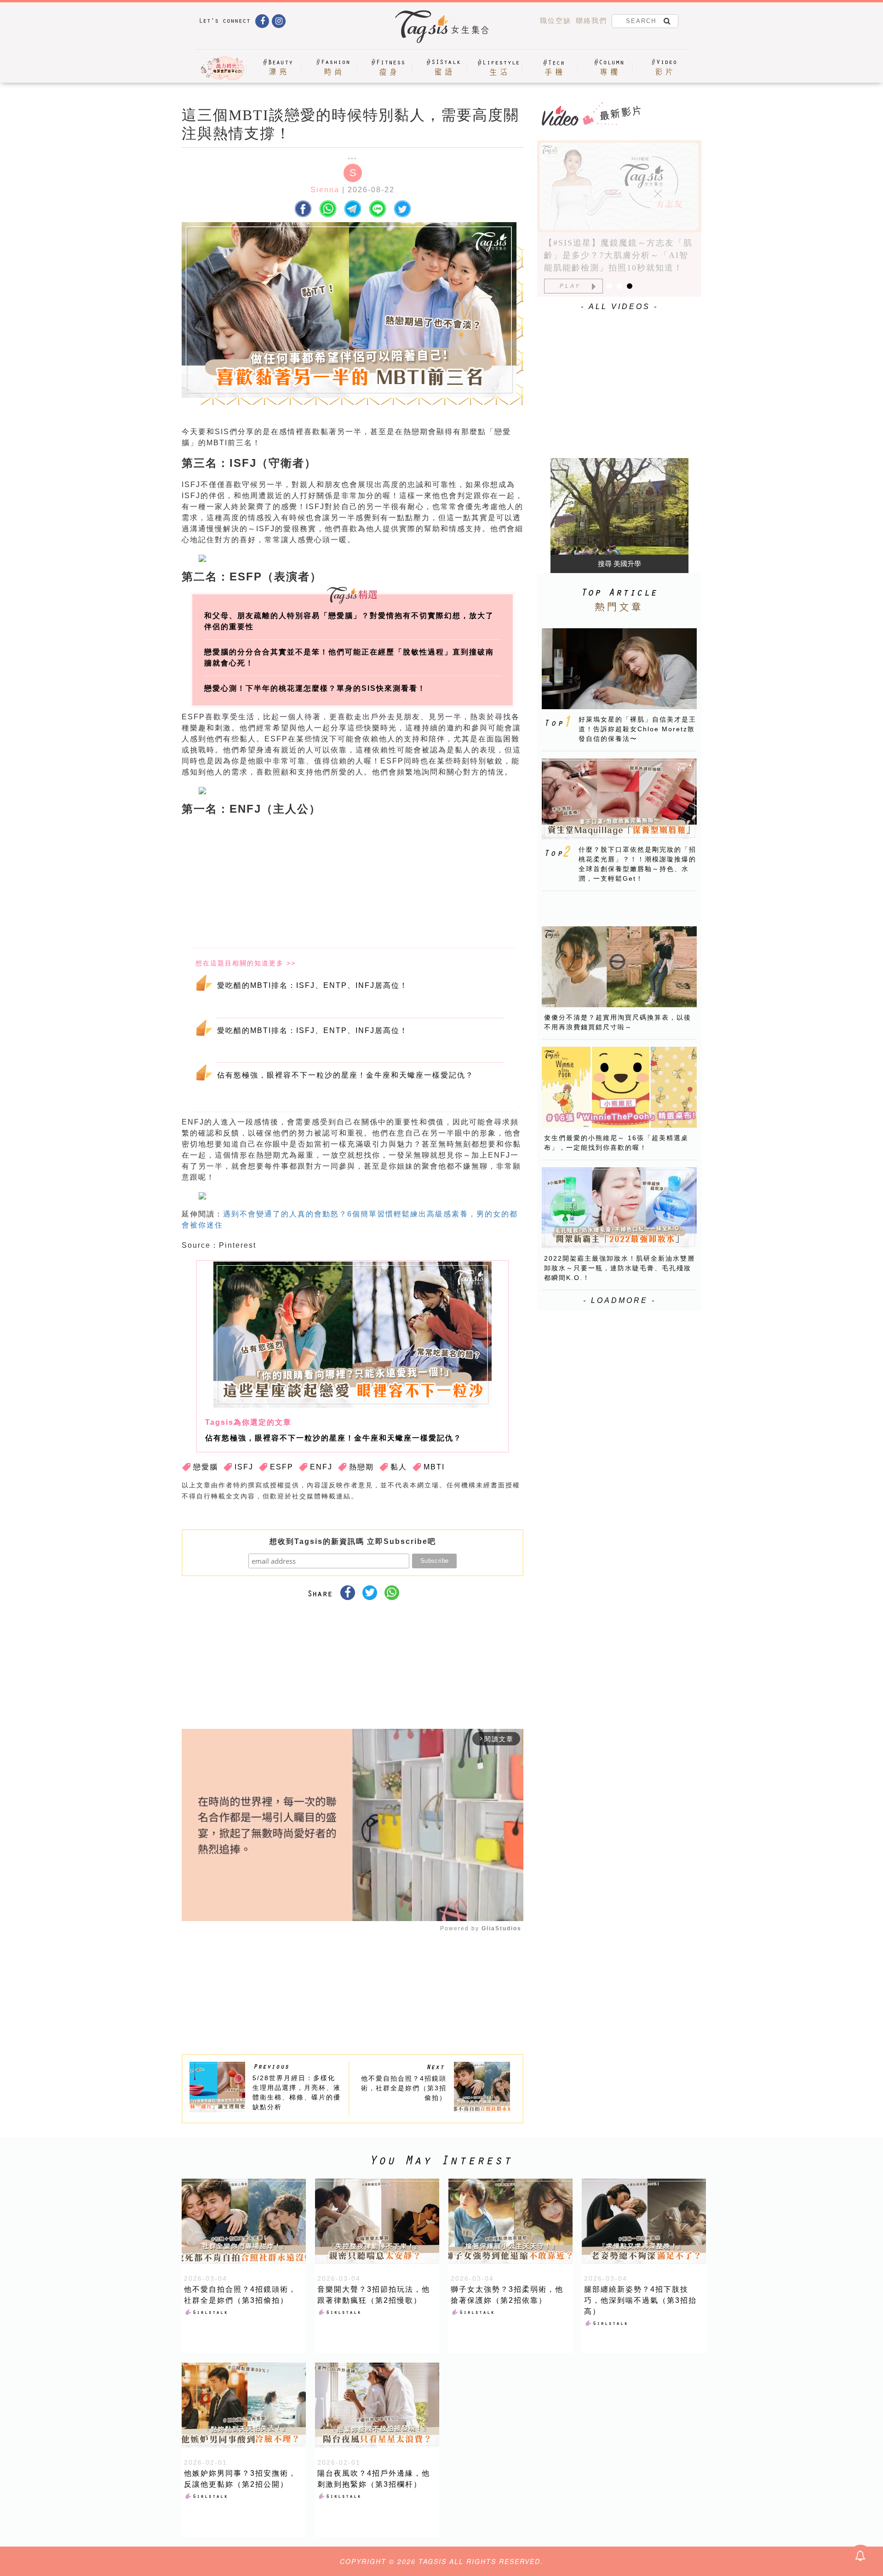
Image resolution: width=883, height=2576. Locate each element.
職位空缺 (556, 20)
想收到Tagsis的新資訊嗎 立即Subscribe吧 (353, 1541)
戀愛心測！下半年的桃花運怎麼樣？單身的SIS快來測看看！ (315, 688)
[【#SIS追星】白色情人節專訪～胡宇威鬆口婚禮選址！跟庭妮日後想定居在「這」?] (619, 186)
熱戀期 (361, 1467)
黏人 (399, 1467)
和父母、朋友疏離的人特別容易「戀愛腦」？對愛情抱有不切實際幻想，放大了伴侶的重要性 (349, 621)
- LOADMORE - (619, 1300)
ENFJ (321, 1467)
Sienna (325, 190)
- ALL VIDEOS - (619, 307)
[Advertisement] (422, 883)
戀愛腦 (206, 1467)
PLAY (570, 286)
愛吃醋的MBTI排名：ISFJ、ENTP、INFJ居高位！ (312, 985)
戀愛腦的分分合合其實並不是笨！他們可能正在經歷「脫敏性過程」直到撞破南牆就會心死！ (349, 657)
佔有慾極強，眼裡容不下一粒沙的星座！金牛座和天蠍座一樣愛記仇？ (345, 1075)
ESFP (282, 1467)
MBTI (434, 1467)
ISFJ (244, 1467)
